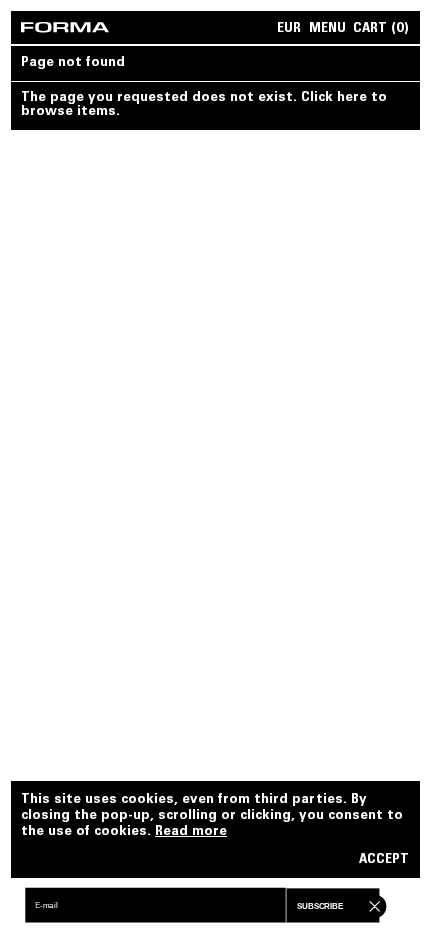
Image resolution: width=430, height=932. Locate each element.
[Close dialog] (372, 905)
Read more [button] (191, 832)
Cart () (381, 29)
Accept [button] (384, 860)
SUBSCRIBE (320, 906)
